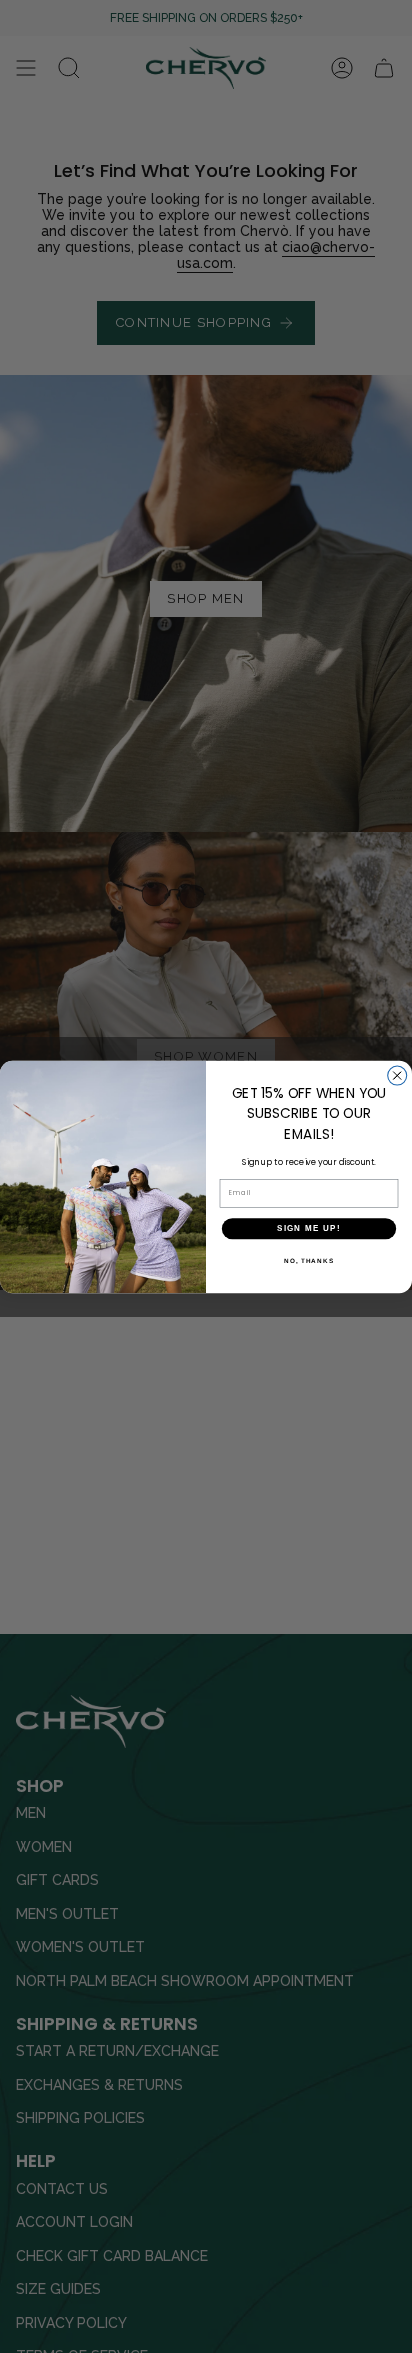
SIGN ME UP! (309, 1228)
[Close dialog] (397, 1075)
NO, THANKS (309, 1259)
